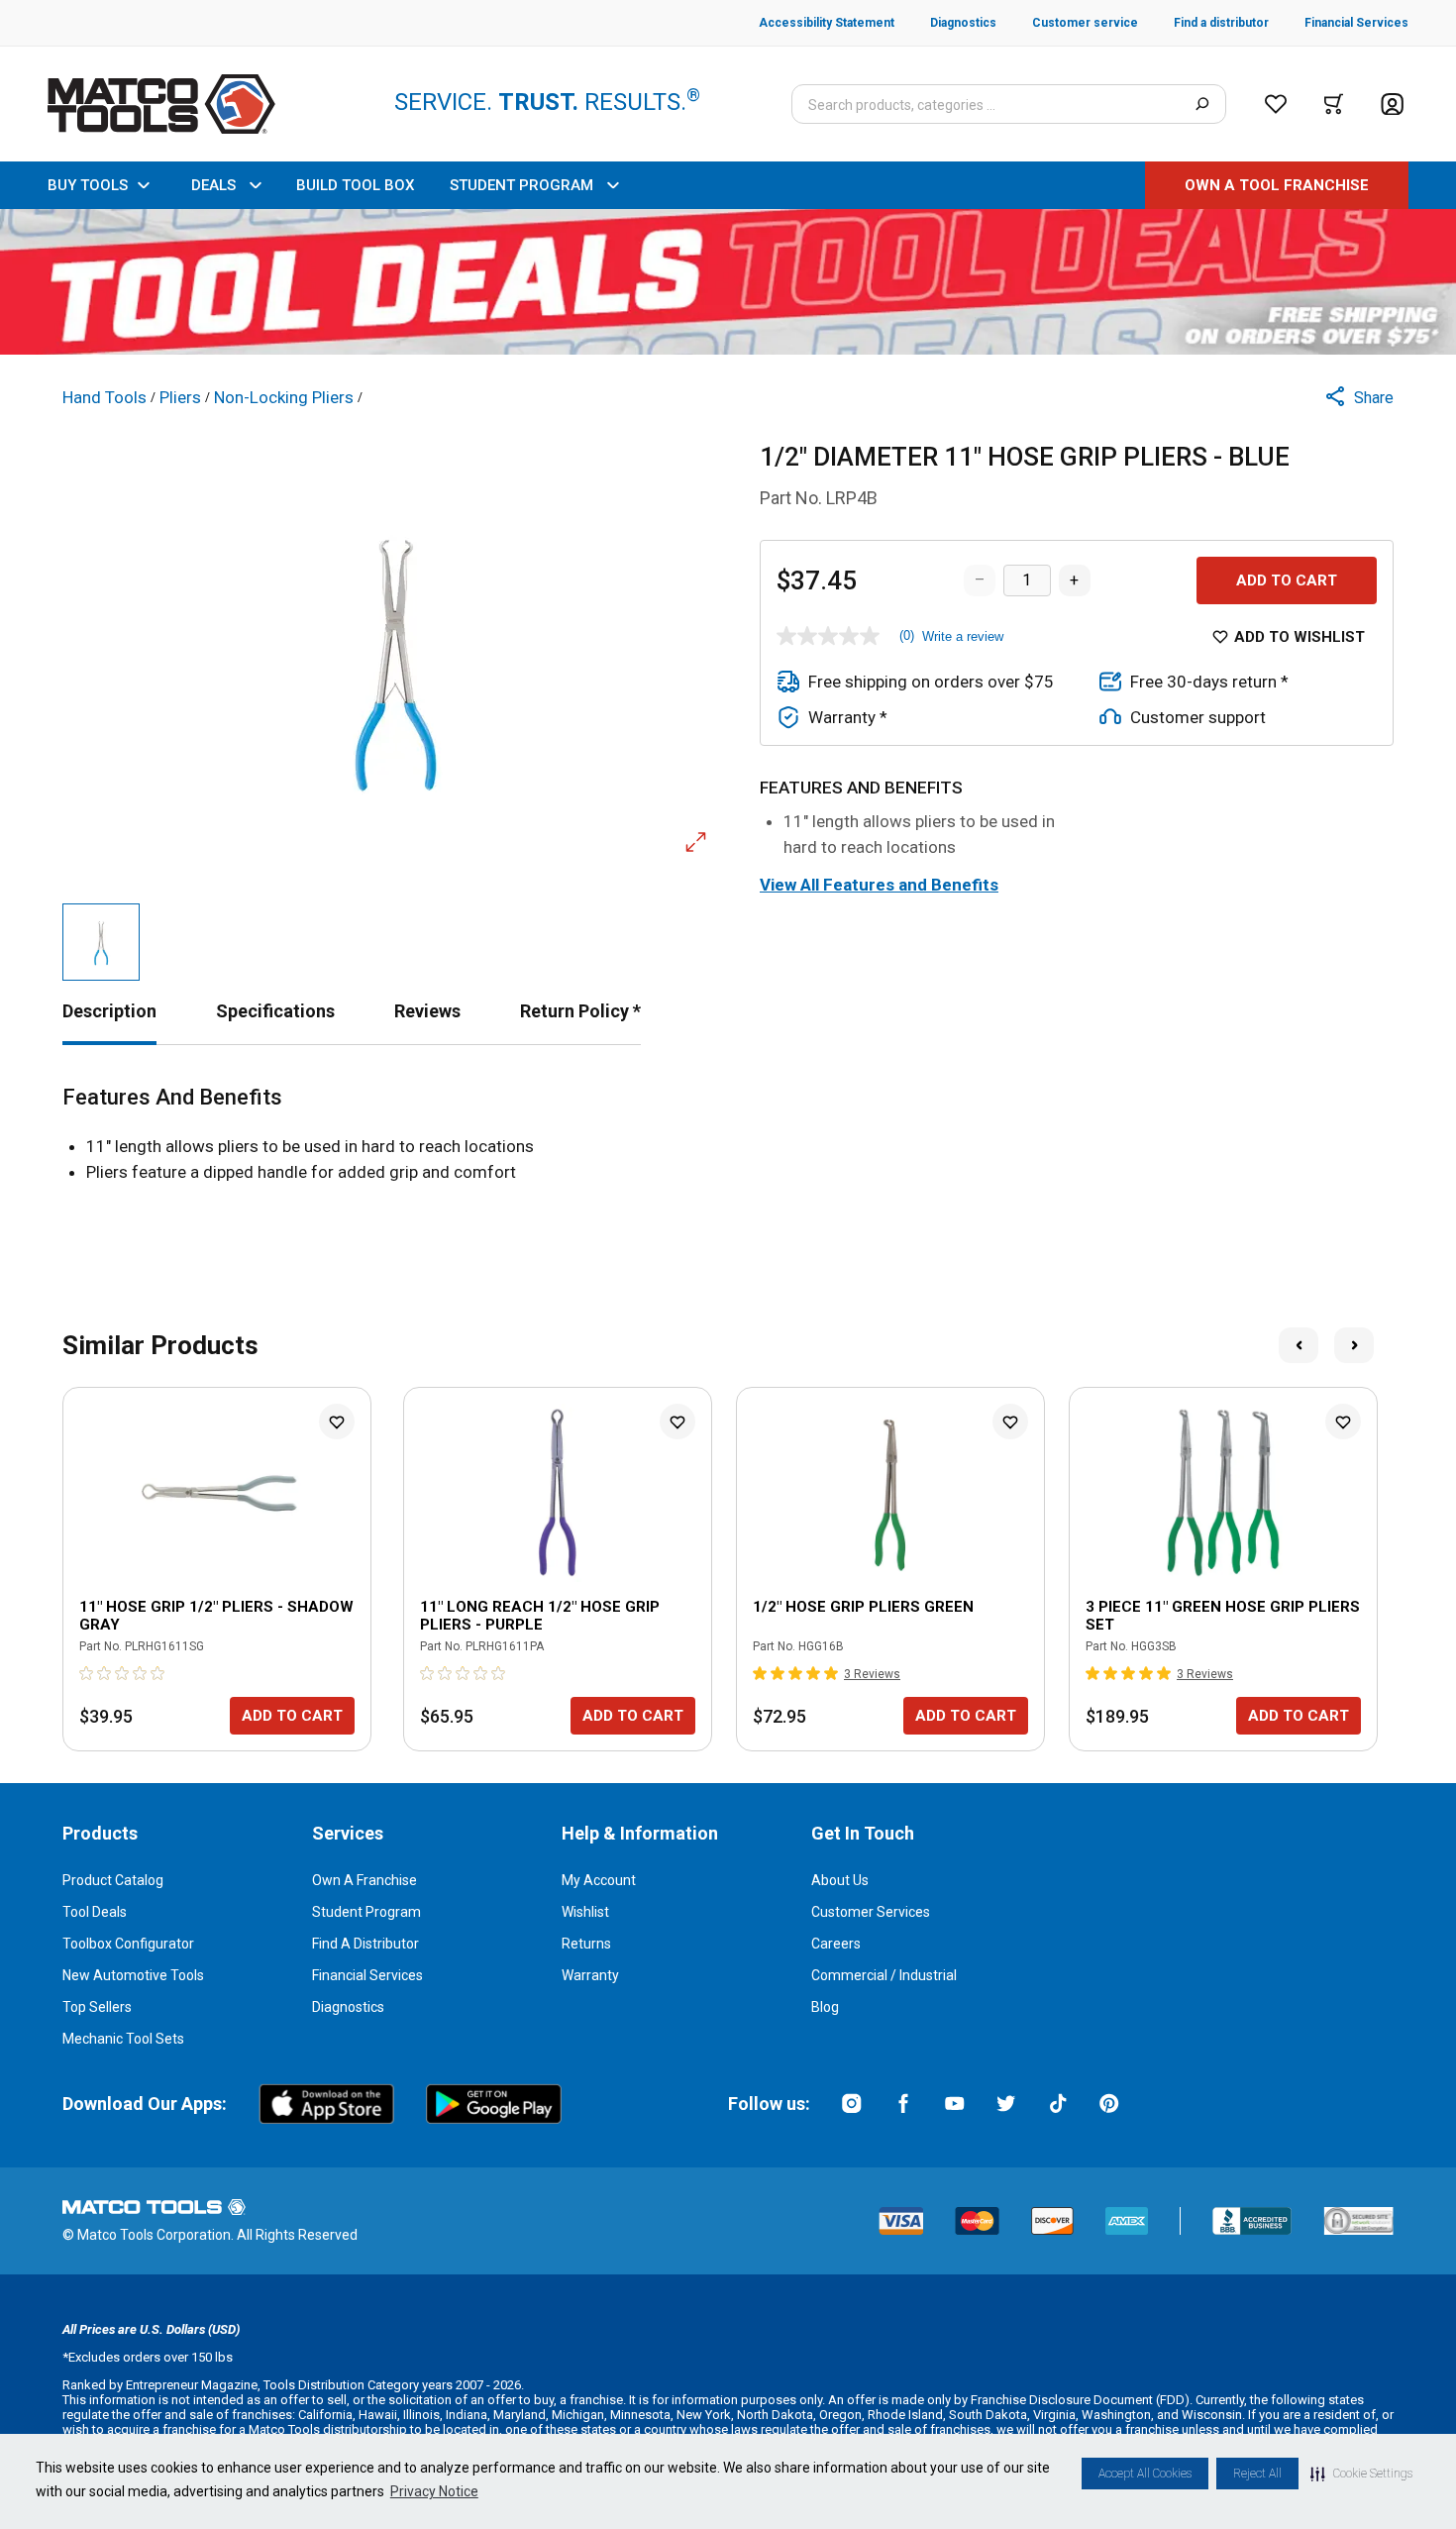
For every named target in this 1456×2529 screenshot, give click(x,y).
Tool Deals (95, 1912)
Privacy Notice (434, 2491)
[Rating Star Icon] (87, 1673)
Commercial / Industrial (884, 1975)
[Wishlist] (1276, 104)
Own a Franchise (364, 1880)
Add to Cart (1287, 580)
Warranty (590, 1975)
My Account (599, 1880)
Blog (825, 2007)
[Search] (1202, 104)
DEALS (213, 185)
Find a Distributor (365, 1944)
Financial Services (367, 1975)
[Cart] (1334, 104)
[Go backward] (1299, 1345)
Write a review (963, 636)
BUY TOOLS (88, 185)
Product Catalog (113, 1880)
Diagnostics (348, 2007)
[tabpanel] (728, 1135)
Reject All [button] (1257, 2474)
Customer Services (871, 1912)
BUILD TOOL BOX (355, 185)
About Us (840, 1880)
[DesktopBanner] (728, 282)
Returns (586, 1944)
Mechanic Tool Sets (123, 2039)
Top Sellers (97, 2007)
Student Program (366, 1912)
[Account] (1392, 105)
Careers (836, 1944)
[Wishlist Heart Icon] (337, 1422)
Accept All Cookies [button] (1145, 2474)
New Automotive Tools (133, 1975)
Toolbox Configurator (128, 1944)
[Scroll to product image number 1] (101, 942)
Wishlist (585, 1912)
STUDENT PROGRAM (521, 185)
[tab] (109, 1011)
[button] (1361, 2474)
